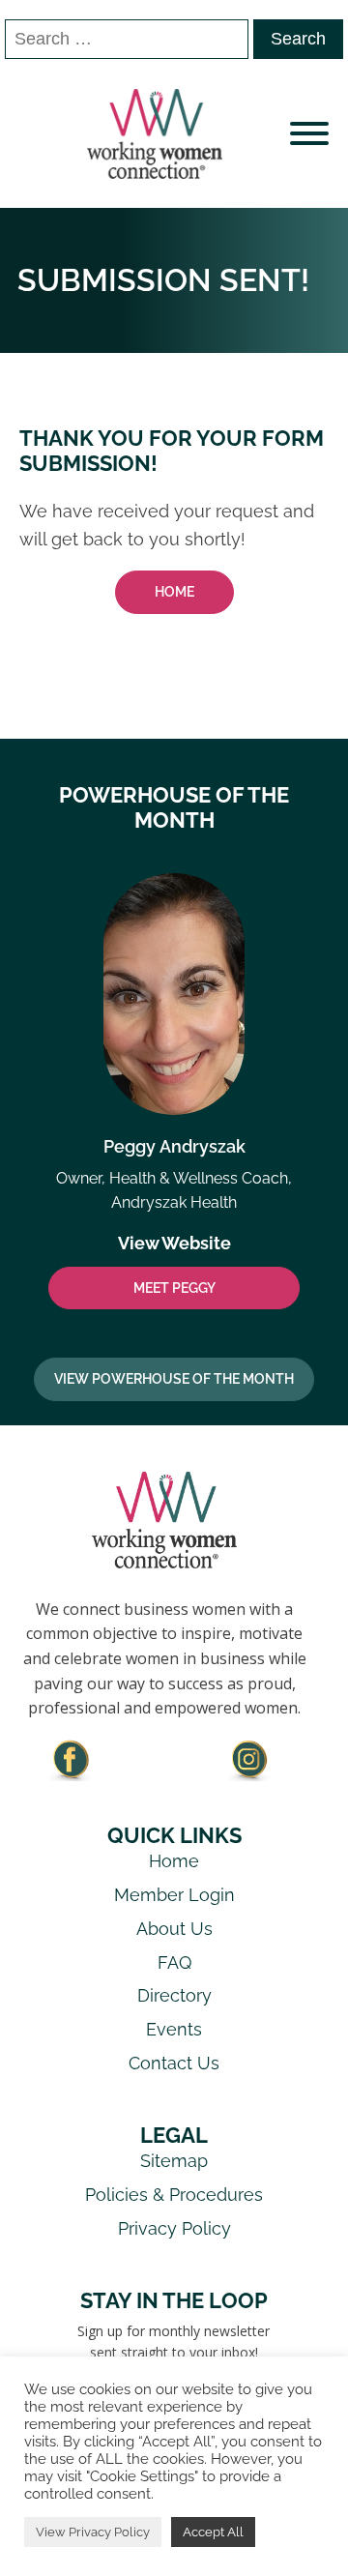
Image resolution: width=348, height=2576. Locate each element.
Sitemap (174, 2161)
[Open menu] (309, 133)
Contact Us (174, 2063)
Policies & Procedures (174, 2195)
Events (174, 2029)
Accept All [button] (213, 2532)
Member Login (174, 1895)
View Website (174, 1243)
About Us (174, 1929)
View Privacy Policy (93, 2532)
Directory (174, 1995)
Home (174, 592)
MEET (174, 1288)
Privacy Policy (174, 2228)
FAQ (174, 1962)
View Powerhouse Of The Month (174, 1379)
